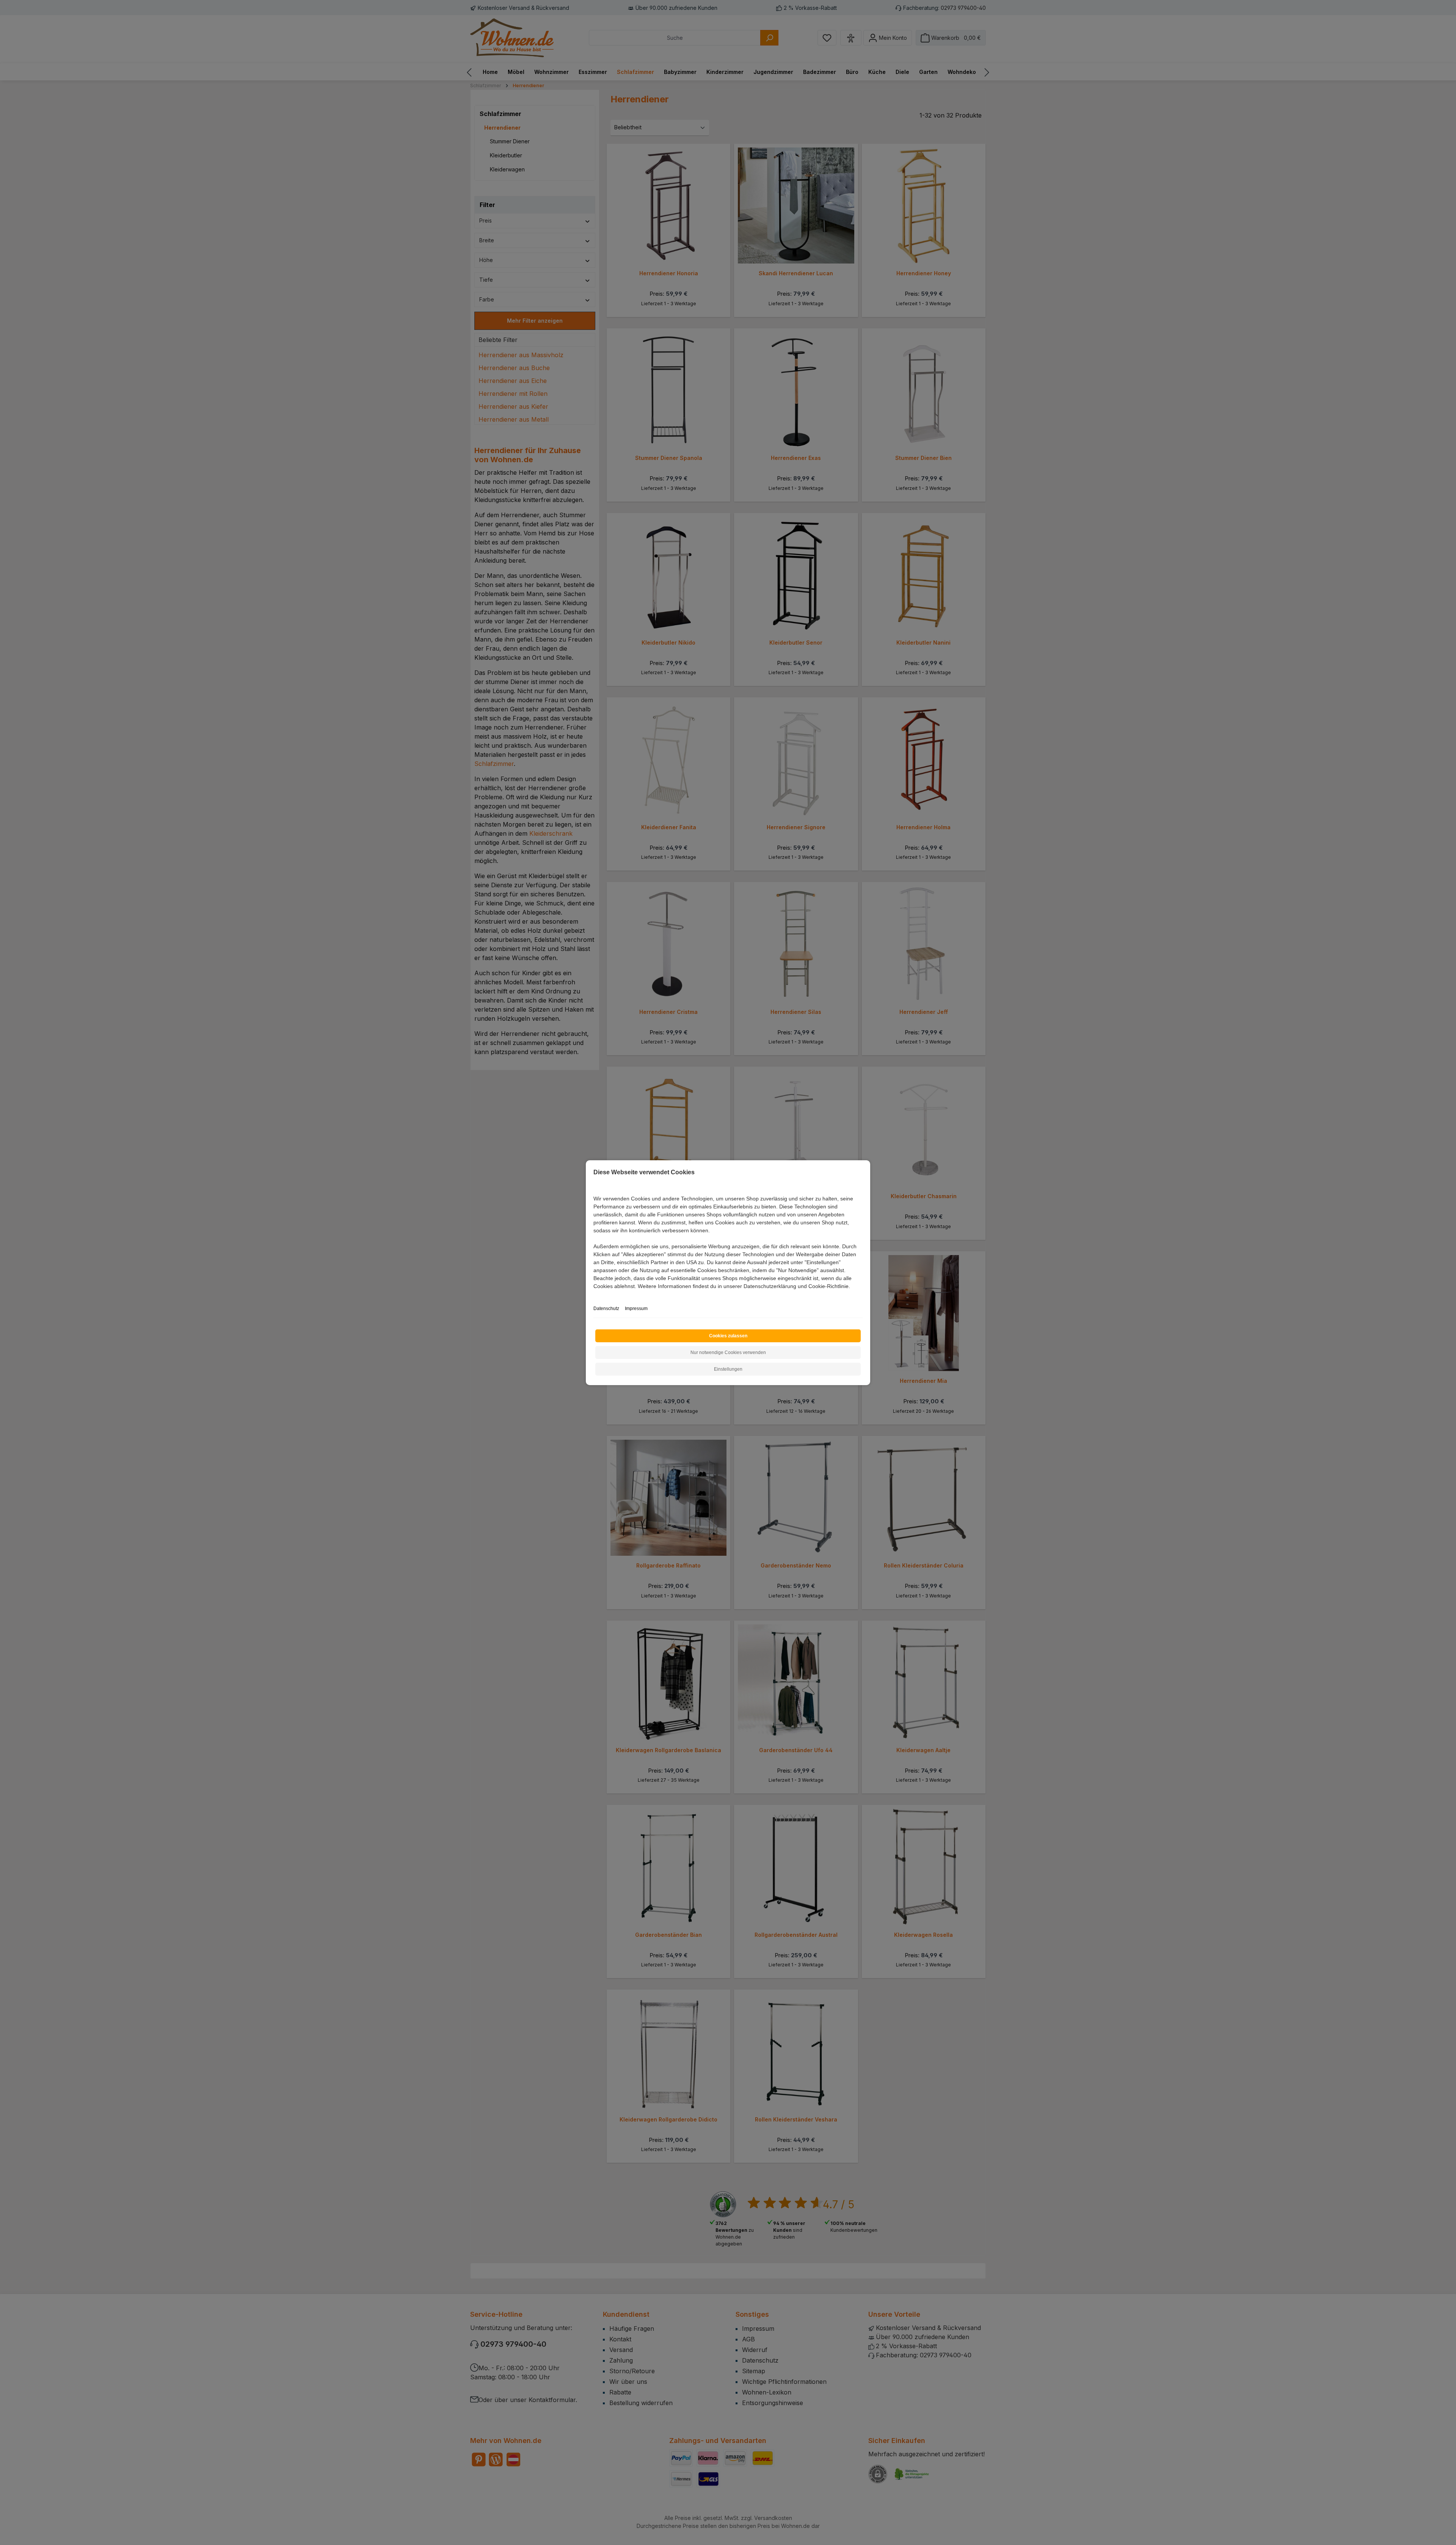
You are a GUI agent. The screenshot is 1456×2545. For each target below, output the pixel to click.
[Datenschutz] (594, 1295)
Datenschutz (606, 1309)
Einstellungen (728, 1369)
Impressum (636, 1309)
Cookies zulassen (728, 1336)
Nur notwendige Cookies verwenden (728, 1353)
